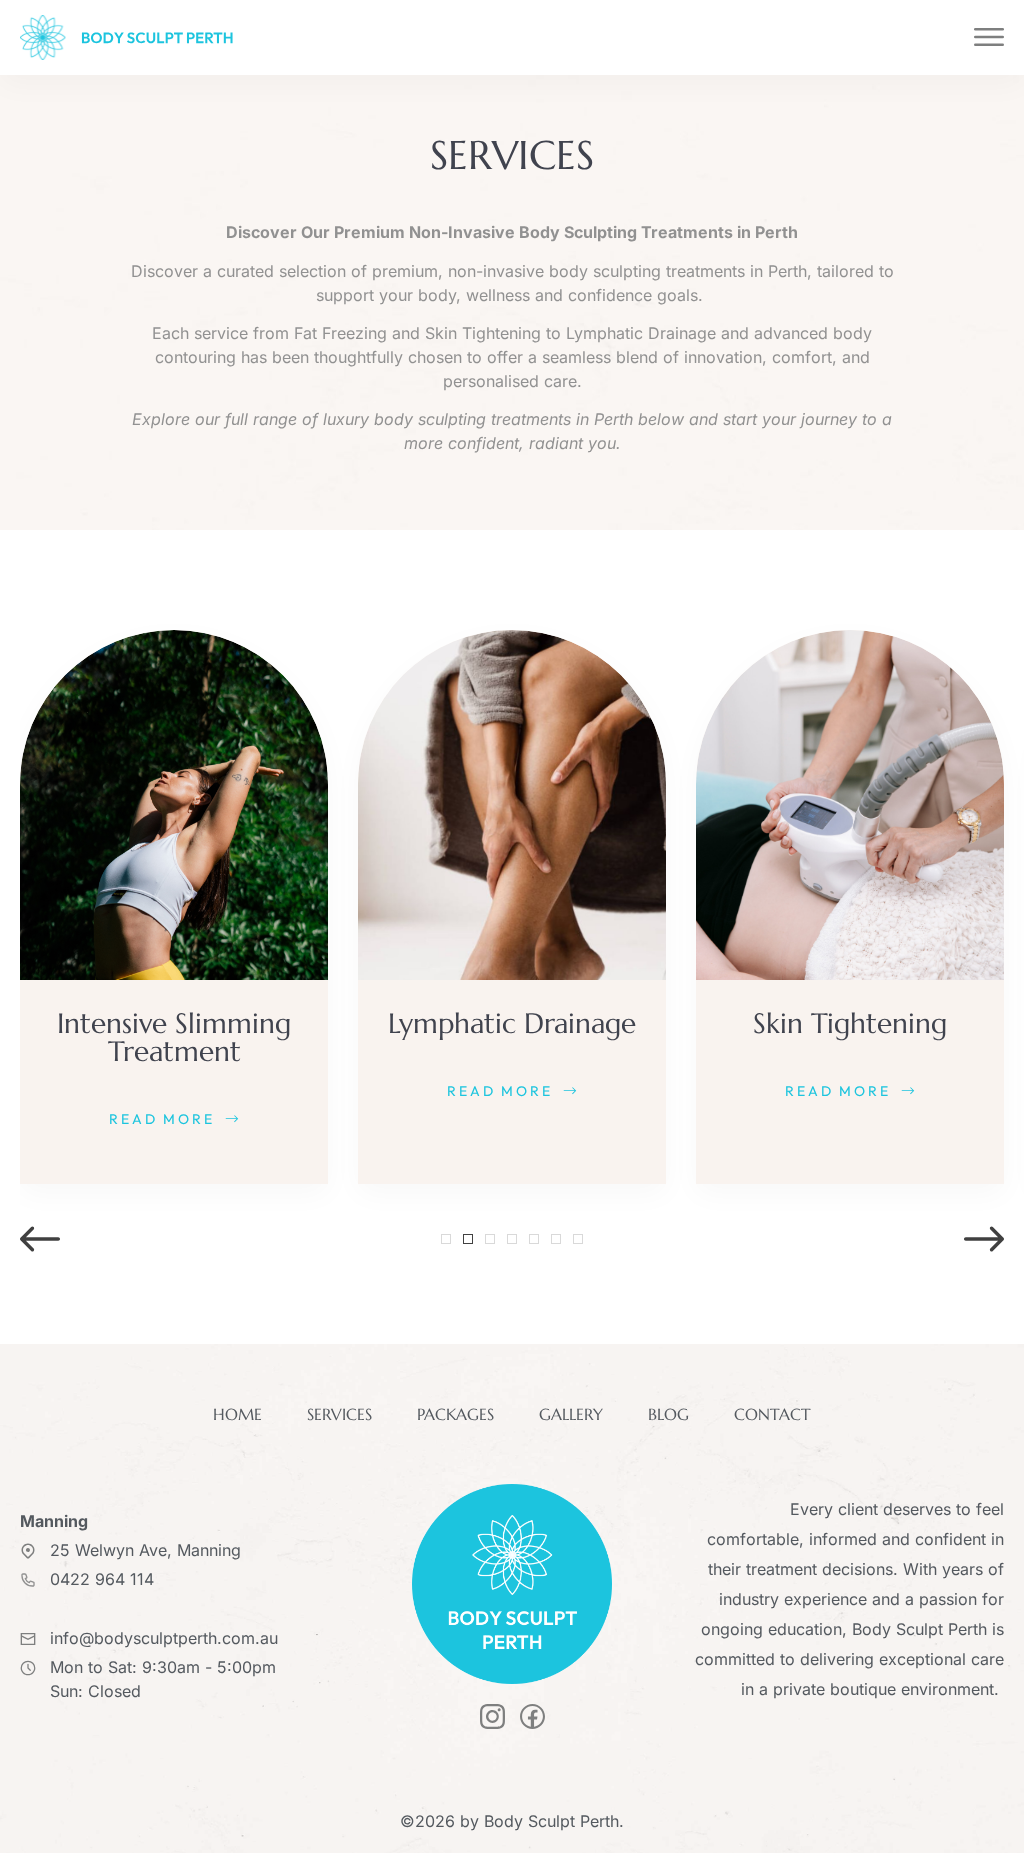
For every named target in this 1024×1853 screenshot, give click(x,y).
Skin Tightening (850, 1023)
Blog (668, 1414)
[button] (40, 1239)
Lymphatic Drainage (512, 1023)
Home (237, 1414)
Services (339, 1414)
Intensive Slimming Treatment (174, 1037)
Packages (455, 1414)
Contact (772, 1414)
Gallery (571, 1414)
